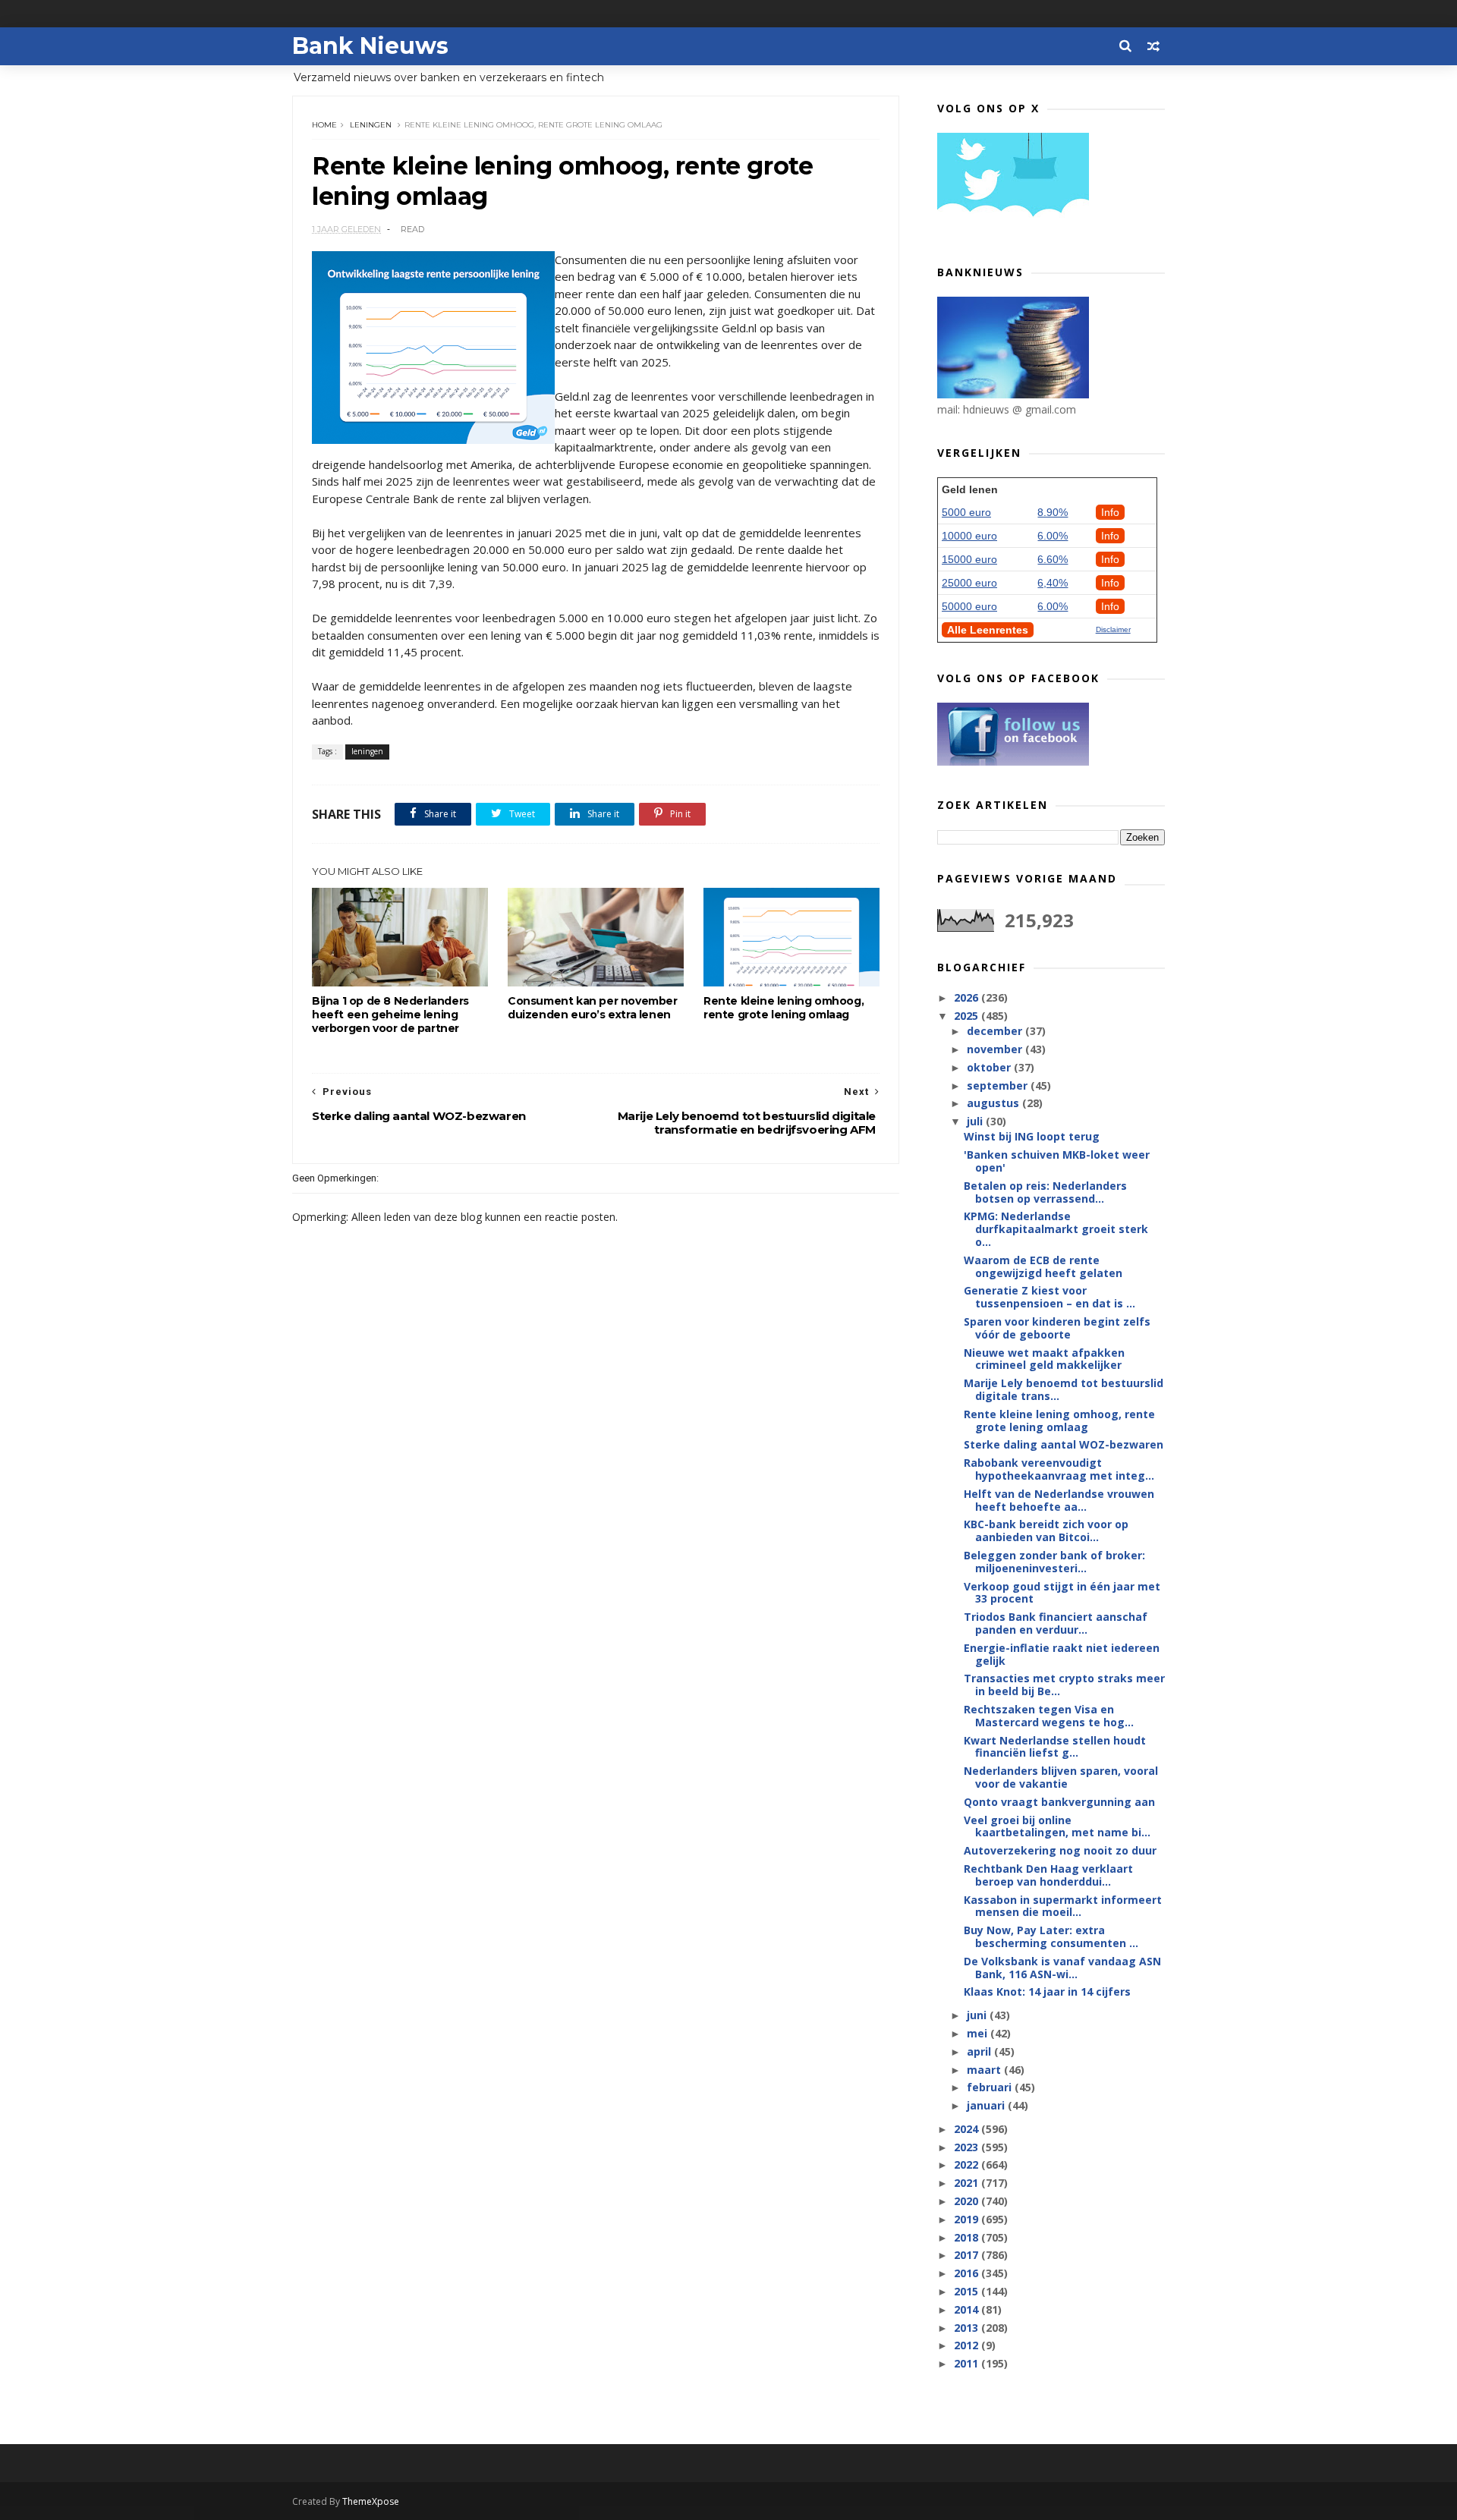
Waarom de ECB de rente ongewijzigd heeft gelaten (1043, 1266)
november (996, 1049)
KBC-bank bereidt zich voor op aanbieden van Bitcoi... (1046, 1531)
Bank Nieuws (370, 46)
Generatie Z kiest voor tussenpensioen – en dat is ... (1049, 1297)
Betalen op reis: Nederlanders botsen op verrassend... (1045, 1192)
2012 (968, 2345)
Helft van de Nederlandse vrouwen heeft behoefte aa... (1059, 1500)
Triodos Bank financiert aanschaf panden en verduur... (1056, 1623)
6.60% (1053, 559)
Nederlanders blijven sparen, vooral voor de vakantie (1061, 1777)
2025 (968, 1016)
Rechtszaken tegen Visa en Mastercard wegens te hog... (1049, 1716)
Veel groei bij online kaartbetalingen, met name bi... (1057, 1826)
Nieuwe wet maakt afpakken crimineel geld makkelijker (1044, 1359)
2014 (968, 2309)
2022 (968, 2164)
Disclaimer (1113, 629)
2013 (968, 2328)
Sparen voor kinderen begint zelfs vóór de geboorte (1057, 1328)
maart (985, 2070)
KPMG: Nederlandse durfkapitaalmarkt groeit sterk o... (1056, 1229)
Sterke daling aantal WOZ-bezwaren (1064, 1444)
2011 (968, 2363)
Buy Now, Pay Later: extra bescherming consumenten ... (1051, 1936)
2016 (968, 2273)
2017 (968, 2255)
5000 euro (966, 512)
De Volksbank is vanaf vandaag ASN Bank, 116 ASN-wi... (1062, 1968)
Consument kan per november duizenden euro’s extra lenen (593, 1008)
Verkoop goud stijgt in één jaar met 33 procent (1062, 1593)
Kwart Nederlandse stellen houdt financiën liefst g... (1055, 1747)
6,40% (1053, 583)
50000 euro (969, 606)
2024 (968, 2129)
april (980, 2051)
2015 (968, 2291)
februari (991, 2087)
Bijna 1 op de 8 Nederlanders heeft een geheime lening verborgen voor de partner (390, 1015)
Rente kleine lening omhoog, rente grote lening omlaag (784, 1008)
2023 (968, 2147)
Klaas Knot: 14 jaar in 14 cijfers (1047, 1991)
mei (979, 2033)
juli (976, 1121)
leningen (371, 125)
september (999, 1085)
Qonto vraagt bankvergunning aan (1059, 1802)
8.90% (1053, 512)
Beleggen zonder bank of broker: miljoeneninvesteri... (1054, 1562)
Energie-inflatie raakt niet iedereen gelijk (1062, 1654)
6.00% (1053, 536)
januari (987, 2105)
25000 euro (969, 583)
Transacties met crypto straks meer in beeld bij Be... (1064, 1685)
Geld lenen (970, 489)
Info (1110, 512)
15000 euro (969, 559)
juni (978, 2015)
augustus (994, 1103)
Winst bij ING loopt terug (1032, 1136)
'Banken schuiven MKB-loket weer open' (1057, 1161)
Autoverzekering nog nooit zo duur (1060, 1850)
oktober (990, 1067)
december (996, 1031)
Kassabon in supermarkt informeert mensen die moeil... (1063, 1906)
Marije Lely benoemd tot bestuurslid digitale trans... (1064, 1389)
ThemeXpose (371, 2501)
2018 (968, 2237)
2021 (968, 2183)
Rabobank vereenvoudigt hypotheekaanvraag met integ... (1059, 1469)
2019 (968, 2219)
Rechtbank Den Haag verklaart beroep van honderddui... (1048, 1875)
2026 (968, 997)
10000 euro (969, 536)
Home (324, 125)
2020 (968, 2201)
